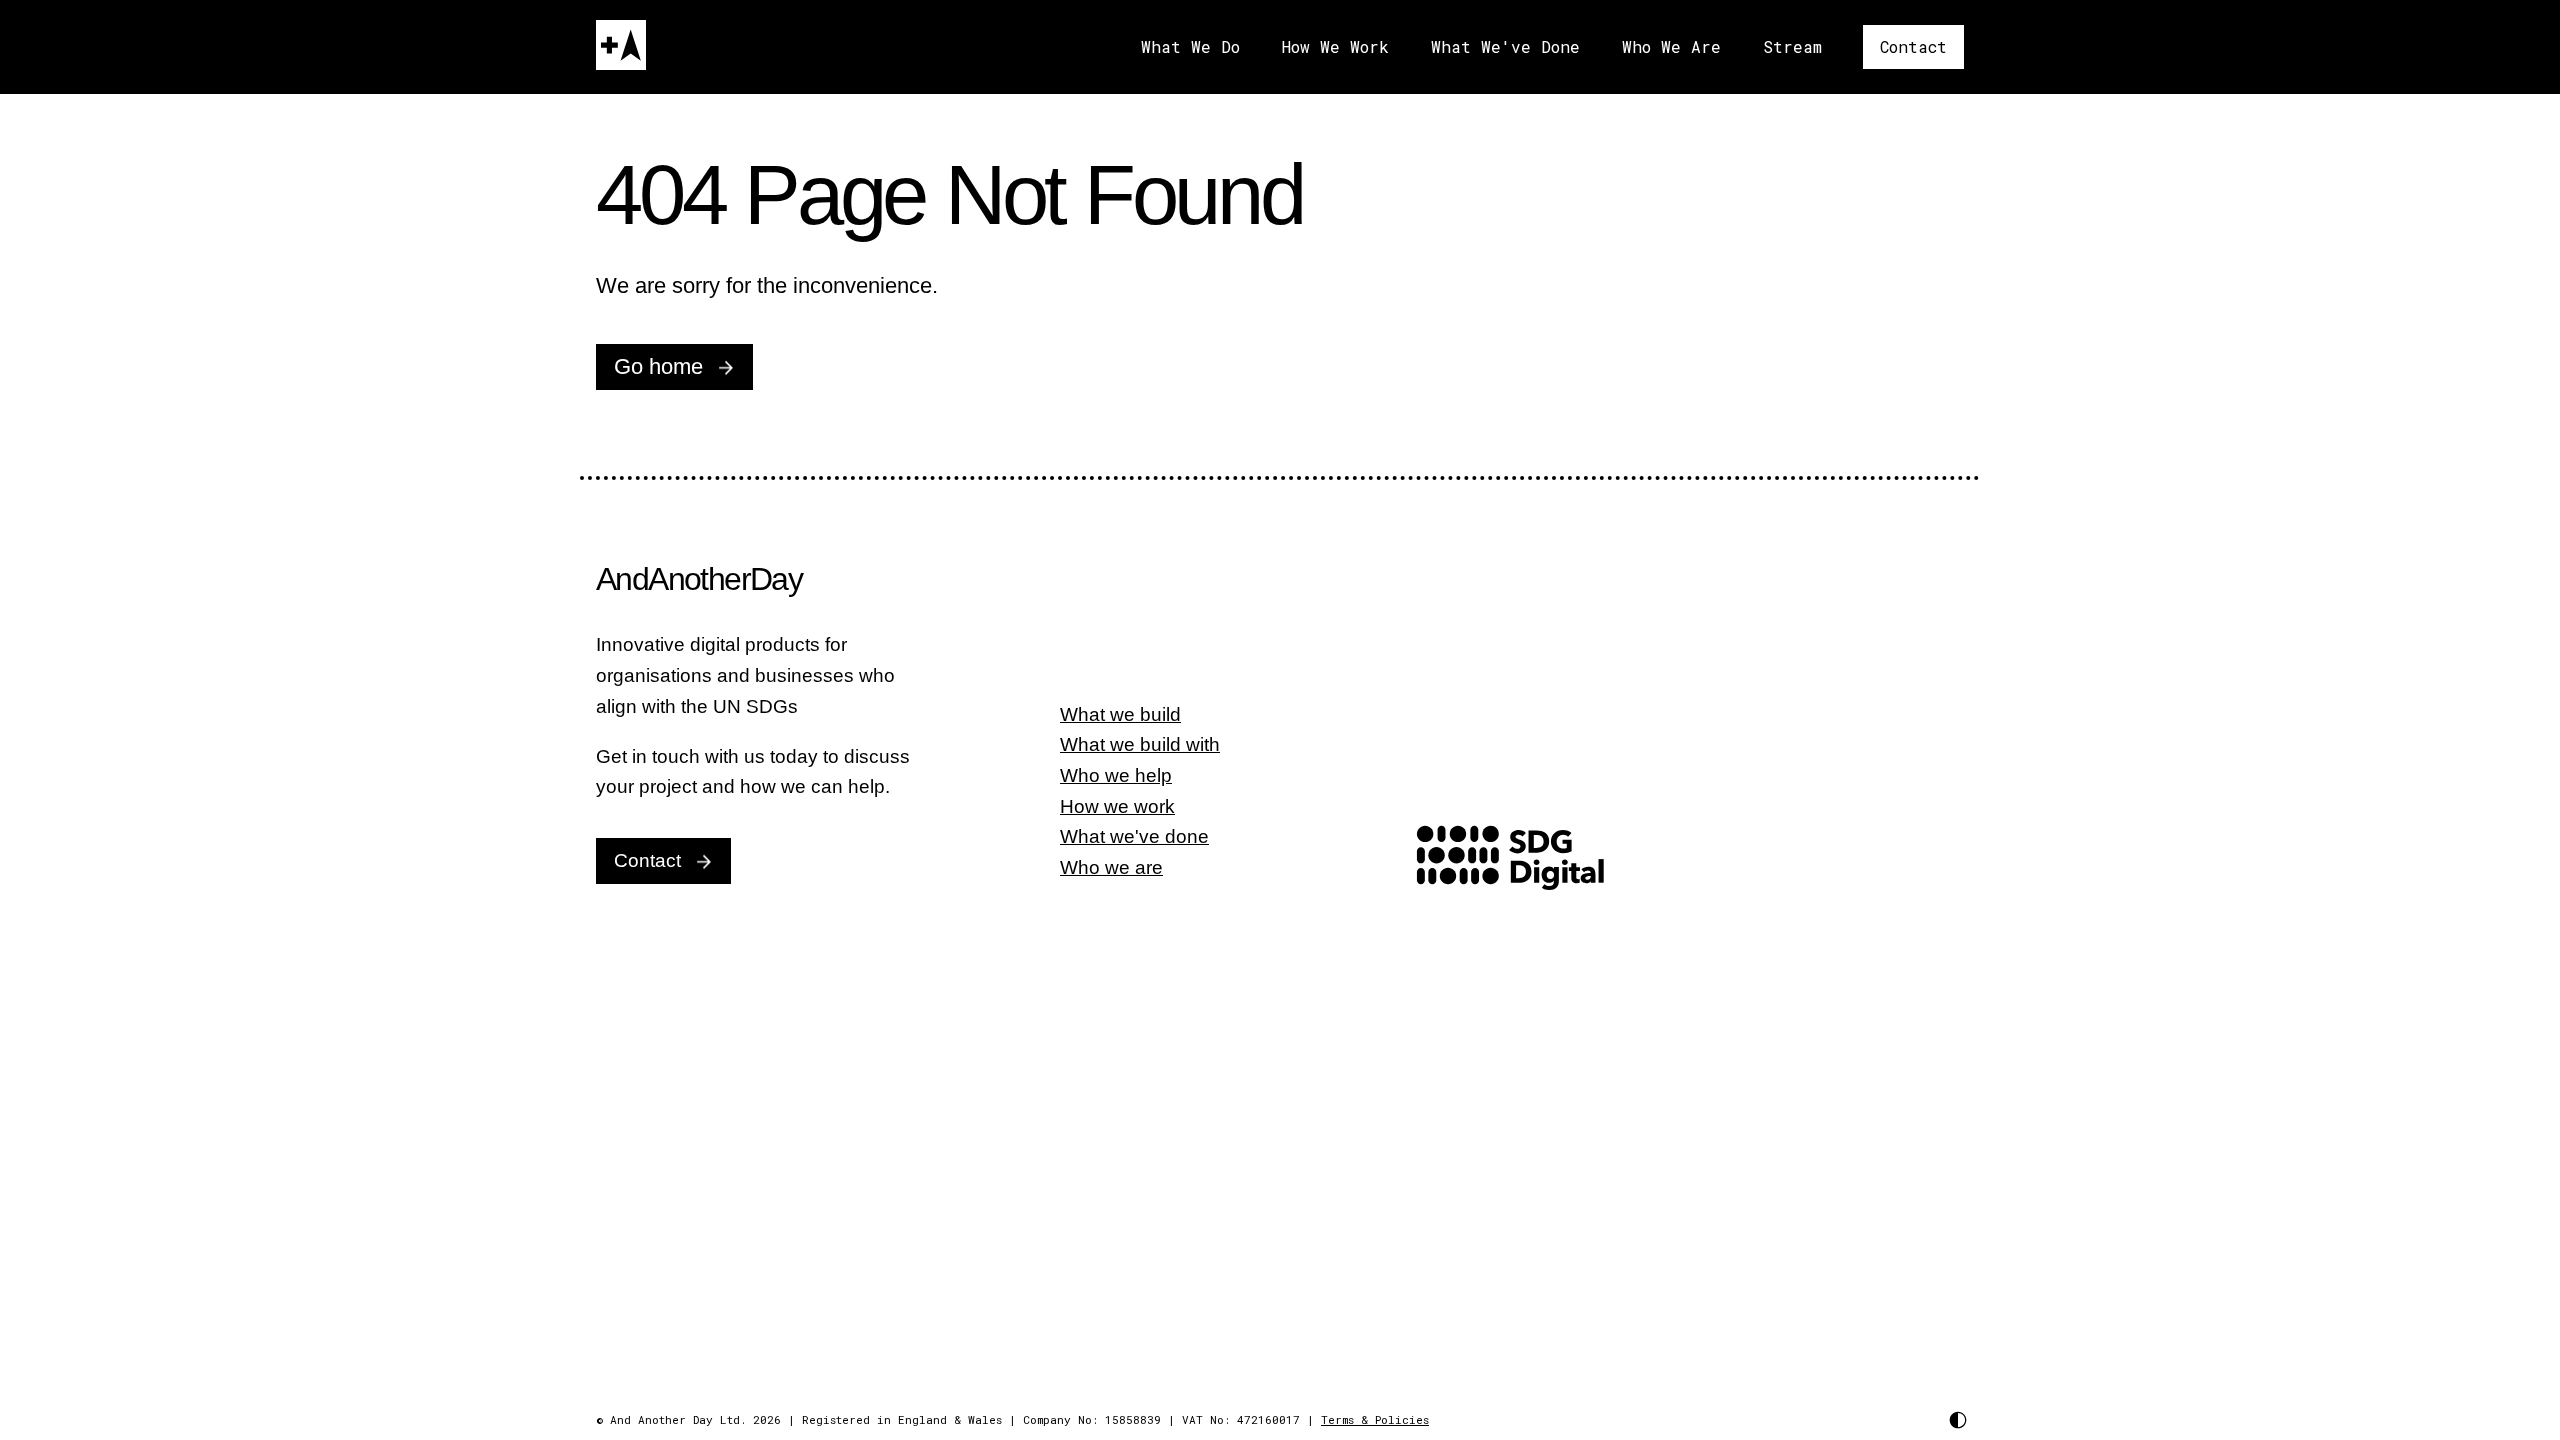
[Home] (621, 45)
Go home (658, 366)
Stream (1792, 46)
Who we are (1111, 867)
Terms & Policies (1375, 1419)
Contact (1913, 46)
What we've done (1134, 836)
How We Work (1335, 46)
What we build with (1140, 744)
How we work (1117, 806)
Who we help (1116, 775)
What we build (1120, 714)
